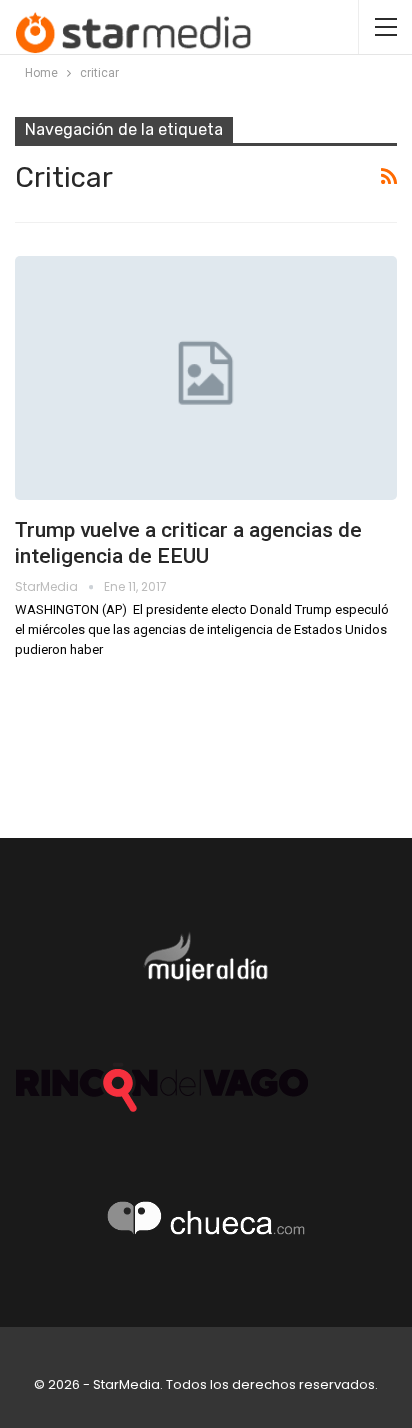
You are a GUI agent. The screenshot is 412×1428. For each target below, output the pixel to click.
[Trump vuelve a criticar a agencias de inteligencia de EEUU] (206, 378)
